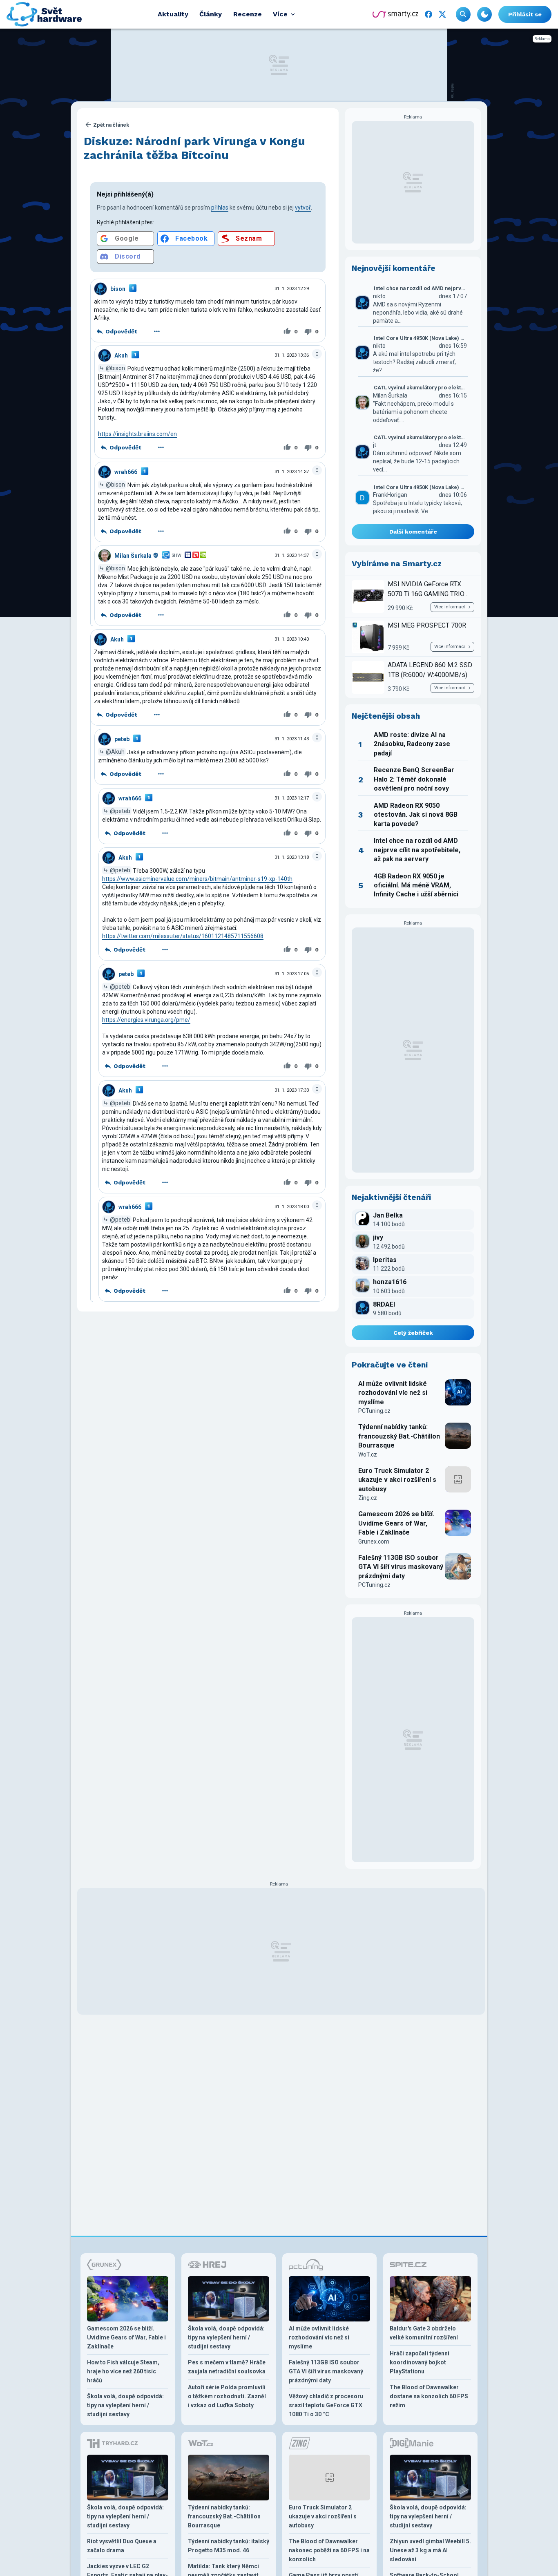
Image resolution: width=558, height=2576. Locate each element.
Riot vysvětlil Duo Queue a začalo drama (122, 2546)
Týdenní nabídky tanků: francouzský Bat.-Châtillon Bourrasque (399, 1436)
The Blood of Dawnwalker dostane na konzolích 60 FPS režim (429, 2396)
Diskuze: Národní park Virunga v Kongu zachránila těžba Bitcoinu (194, 148)
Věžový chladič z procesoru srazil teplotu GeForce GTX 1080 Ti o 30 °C (326, 2405)
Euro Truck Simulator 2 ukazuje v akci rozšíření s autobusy (397, 1480)
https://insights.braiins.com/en (137, 434)
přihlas (220, 208)
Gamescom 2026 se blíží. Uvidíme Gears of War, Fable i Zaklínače (396, 1523)
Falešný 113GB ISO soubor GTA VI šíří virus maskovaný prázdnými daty (401, 1567)
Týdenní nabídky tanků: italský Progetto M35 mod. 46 (229, 2546)
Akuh (121, 355)
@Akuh (115, 752)
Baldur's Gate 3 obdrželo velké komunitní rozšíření (424, 2333)
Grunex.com (374, 1542)
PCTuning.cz (374, 1411)
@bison (115, 368)
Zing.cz (368, 1498)
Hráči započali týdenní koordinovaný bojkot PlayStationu (420, 2362)
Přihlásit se (525, 14)
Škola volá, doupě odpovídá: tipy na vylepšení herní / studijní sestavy (125, 2405)
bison (118, 289)
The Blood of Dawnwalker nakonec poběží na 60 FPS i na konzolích (329, 2550)
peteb (122, 739)
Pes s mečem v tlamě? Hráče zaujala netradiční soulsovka (227, 2367)
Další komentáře (413, 532)
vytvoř (303, 208)
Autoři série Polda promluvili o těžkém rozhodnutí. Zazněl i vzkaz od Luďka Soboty (227, 2396)
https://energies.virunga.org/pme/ (146, 1020)
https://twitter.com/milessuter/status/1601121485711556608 (183, 936)
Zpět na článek (111, 125)
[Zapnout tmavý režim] (484, 14)
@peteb (120, 811)
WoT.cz (368, 1454)
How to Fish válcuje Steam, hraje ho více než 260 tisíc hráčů (123, 2371)
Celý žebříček (413, 1333)
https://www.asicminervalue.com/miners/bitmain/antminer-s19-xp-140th (197, 879)
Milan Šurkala (133, 556)
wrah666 (126, 472)
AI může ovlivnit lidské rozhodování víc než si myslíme (393, 1393)
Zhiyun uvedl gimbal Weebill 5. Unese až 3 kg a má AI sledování (430, 2550)
